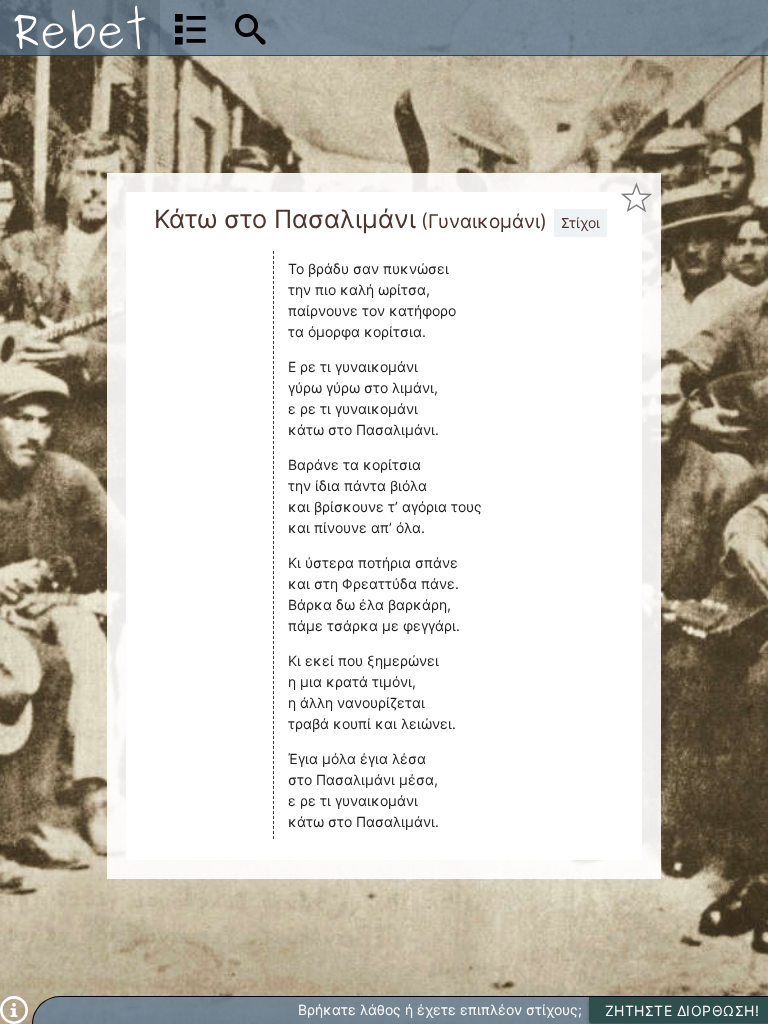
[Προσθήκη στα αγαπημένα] (637, 198)
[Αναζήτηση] (250, 28)
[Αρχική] (80, 27)
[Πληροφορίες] (14, 1008)
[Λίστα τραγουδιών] (190, 28)
